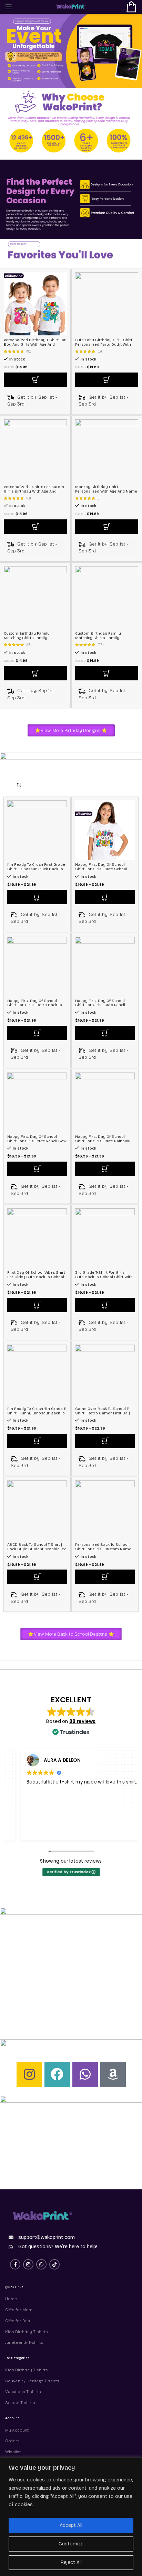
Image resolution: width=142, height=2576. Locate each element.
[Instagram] (29, 2074)
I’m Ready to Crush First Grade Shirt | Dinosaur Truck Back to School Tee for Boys (36, 869)
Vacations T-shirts (23, 2392)
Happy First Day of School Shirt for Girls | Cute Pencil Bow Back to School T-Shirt (37, 1141)
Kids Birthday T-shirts (27, 2332)
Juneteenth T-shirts (24, 2342)
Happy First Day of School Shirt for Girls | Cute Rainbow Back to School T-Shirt (103, 1141)
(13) (29, 645)
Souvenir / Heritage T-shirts (32, 2381)
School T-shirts (20, 2403)
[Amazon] (113, 2074)
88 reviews (82, 1721)
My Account (17, 2430)
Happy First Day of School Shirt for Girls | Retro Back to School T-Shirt (35, 1005)
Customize (71, 2544)
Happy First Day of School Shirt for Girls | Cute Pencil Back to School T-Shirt (100, 1005)
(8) (29, 499)
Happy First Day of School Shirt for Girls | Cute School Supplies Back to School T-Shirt (105, 869)
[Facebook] (57, 2074)
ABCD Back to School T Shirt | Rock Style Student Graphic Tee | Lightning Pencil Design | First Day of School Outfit (37, 1551)
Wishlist (13, 2452)
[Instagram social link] (28, 2264)
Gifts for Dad (18, 2321)
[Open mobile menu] (9, 7)
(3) (100, 352)
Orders (12, 2441)
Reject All (71, 2562)
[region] (71, 2517)
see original (108, 1795)
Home (11, 2299)
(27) (101, 645)
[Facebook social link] (15, 2264)
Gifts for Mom (19, 2310)
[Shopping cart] (131, 7)
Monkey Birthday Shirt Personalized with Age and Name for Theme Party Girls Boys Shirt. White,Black (106, 494)
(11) (100, 499)
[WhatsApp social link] (41, 2264)
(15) (29, 352)
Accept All (71, 2525)
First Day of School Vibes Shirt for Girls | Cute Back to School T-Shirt (36, 1277)
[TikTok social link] (54, 2264)
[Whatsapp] (85, 2074)
